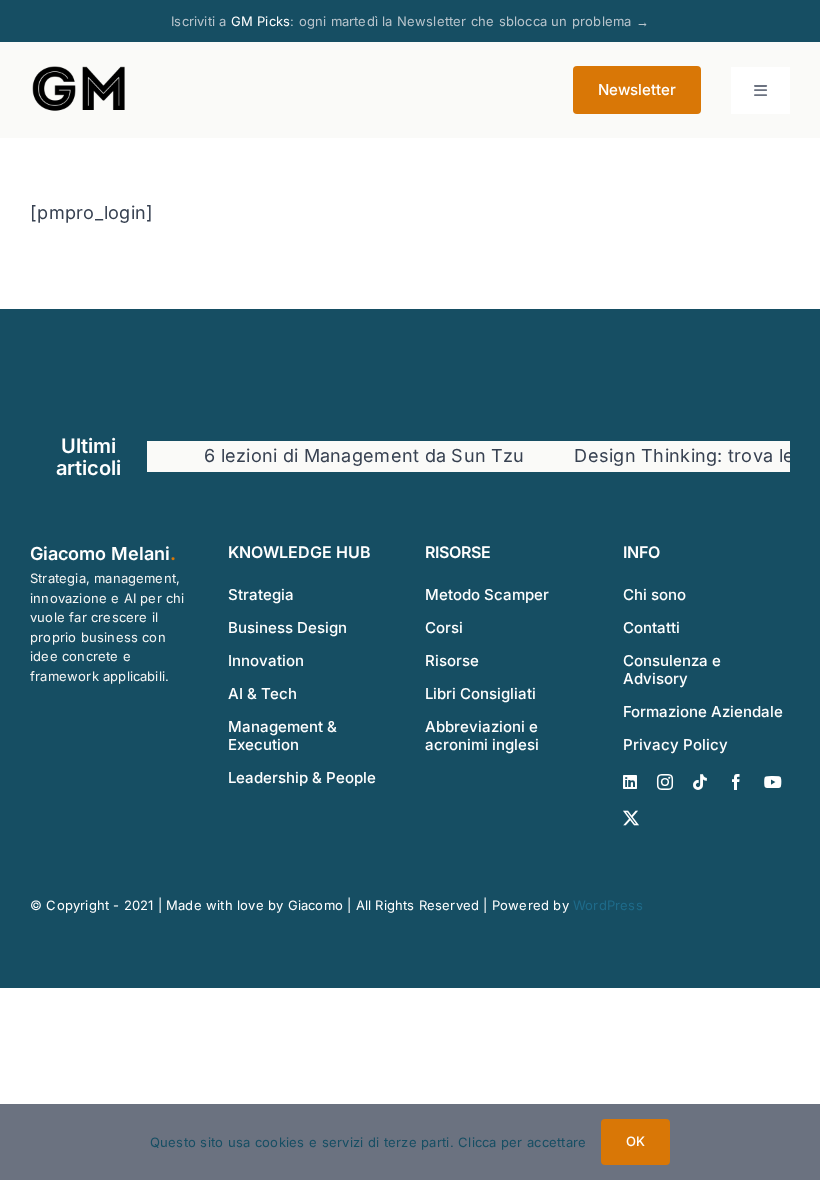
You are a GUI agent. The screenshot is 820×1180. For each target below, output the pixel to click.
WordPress (608, 905)
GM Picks (261, 21)
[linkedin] (630, 782)
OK (635, 1141)
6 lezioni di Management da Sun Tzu (350, 455)
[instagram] (665, 782)
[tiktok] (700, 782)
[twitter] (631, 818)
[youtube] (773, 782)
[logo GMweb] (80, 70)
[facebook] (736, 782)
